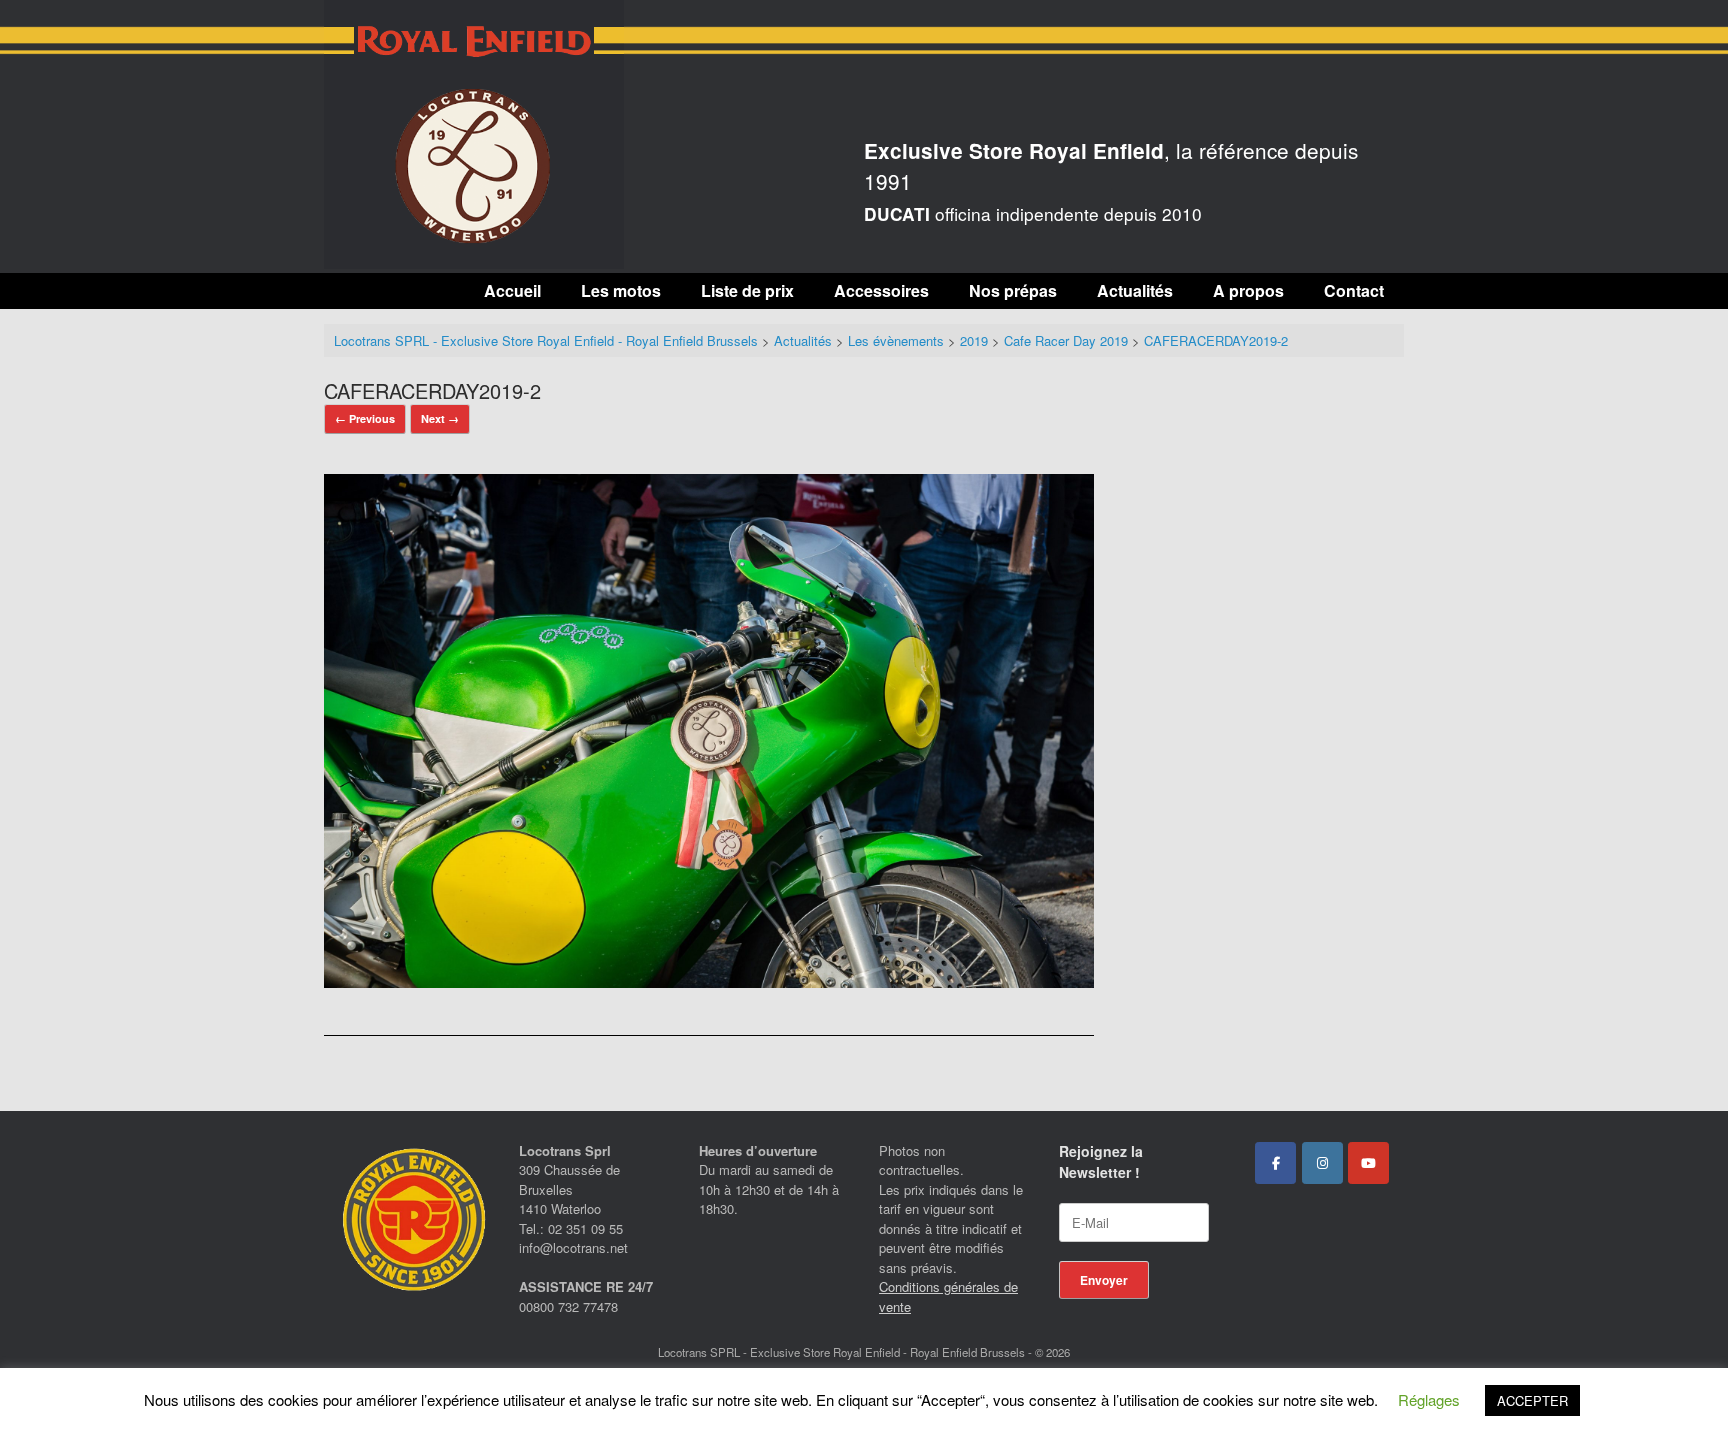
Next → (440, 418)
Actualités (1135, 290)
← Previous (365, 418)
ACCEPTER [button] (1532, 1400)
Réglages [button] (1429, 1399)
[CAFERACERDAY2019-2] (709, 981)
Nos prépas (1013, 290)
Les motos (621, 290)
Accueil (512, 290)
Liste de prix (747, 290)
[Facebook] (1275, 1163)
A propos (1248, 290)
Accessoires (881, 290)
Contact (1354, 290)
